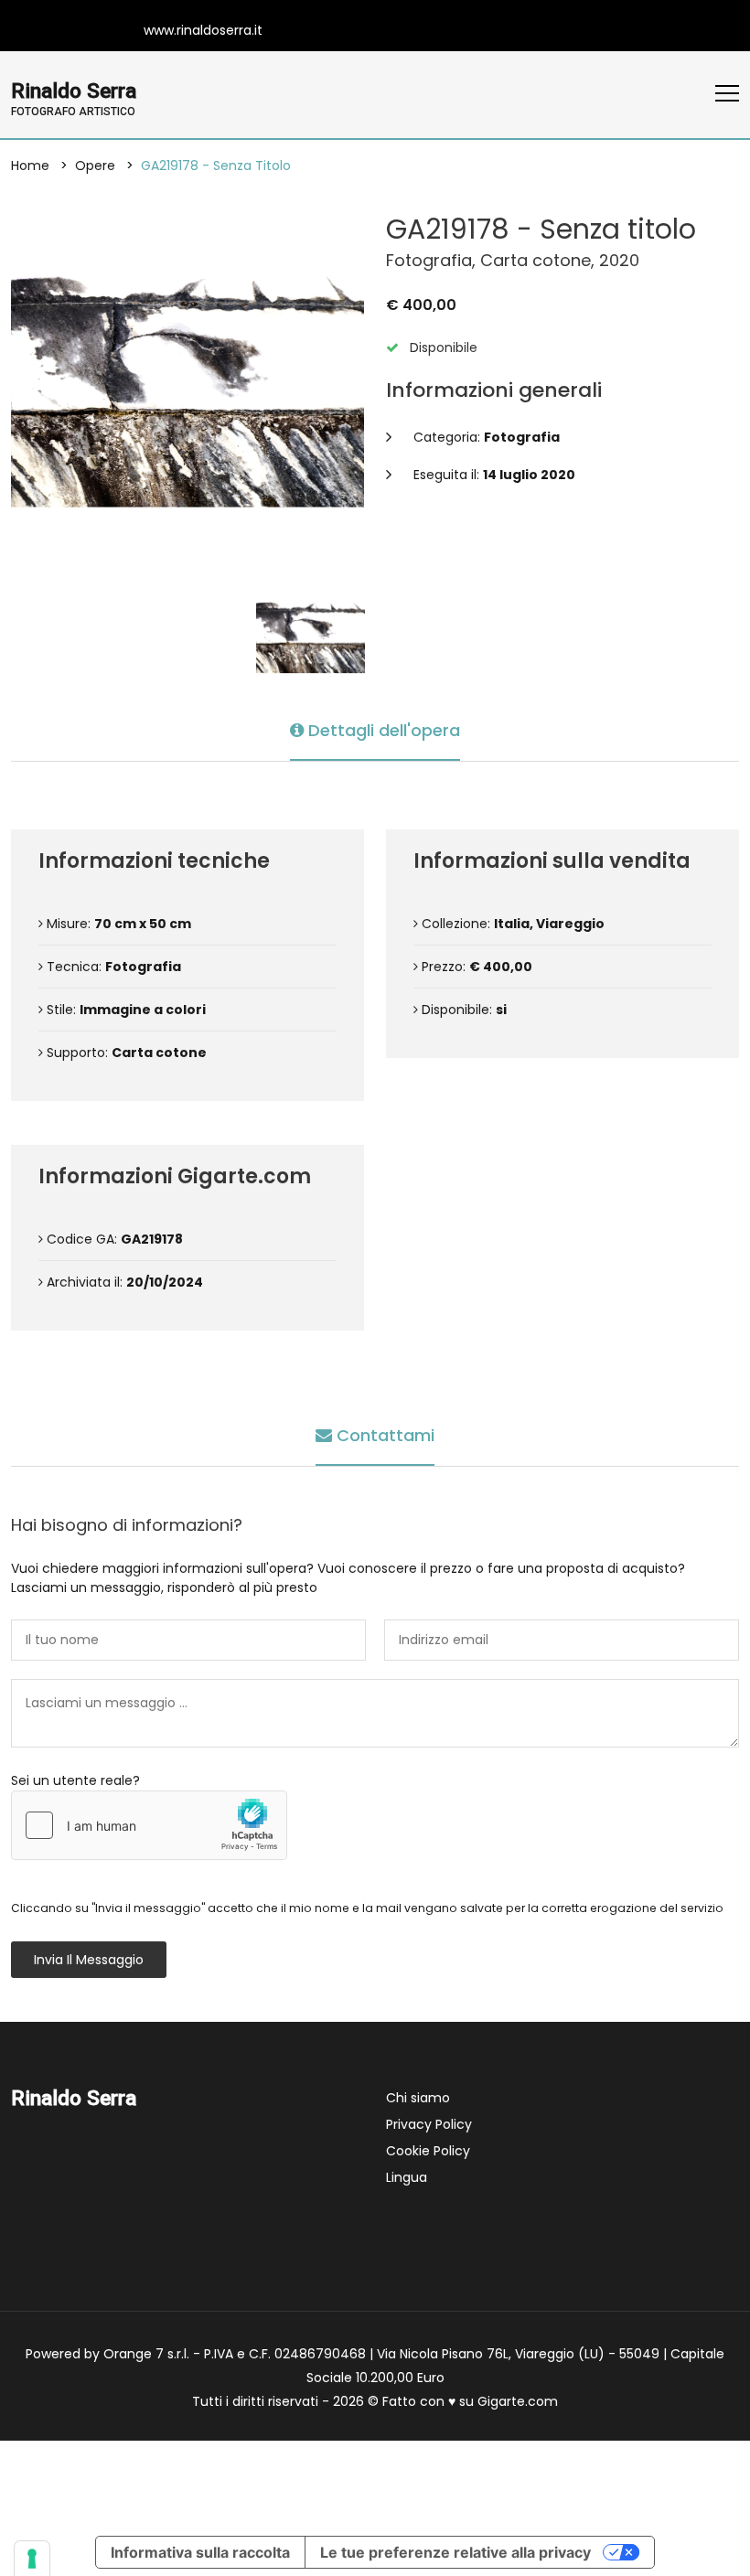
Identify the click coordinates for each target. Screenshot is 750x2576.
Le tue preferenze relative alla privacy (455, 2552)
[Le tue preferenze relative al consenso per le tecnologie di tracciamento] (32, 2559)
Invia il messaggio (89, 1960)
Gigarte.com (518, 2401)
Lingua (407, 2177)
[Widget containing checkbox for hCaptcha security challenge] (149, 1825)
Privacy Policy (429, 2124)
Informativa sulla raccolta (200, 2552)
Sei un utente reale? (75, 1780)
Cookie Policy (428, 2151)
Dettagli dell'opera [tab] (382, 730)
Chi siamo (418, 2098)
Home (30, 166)
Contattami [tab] (383, 1435)
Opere (95, 166)
